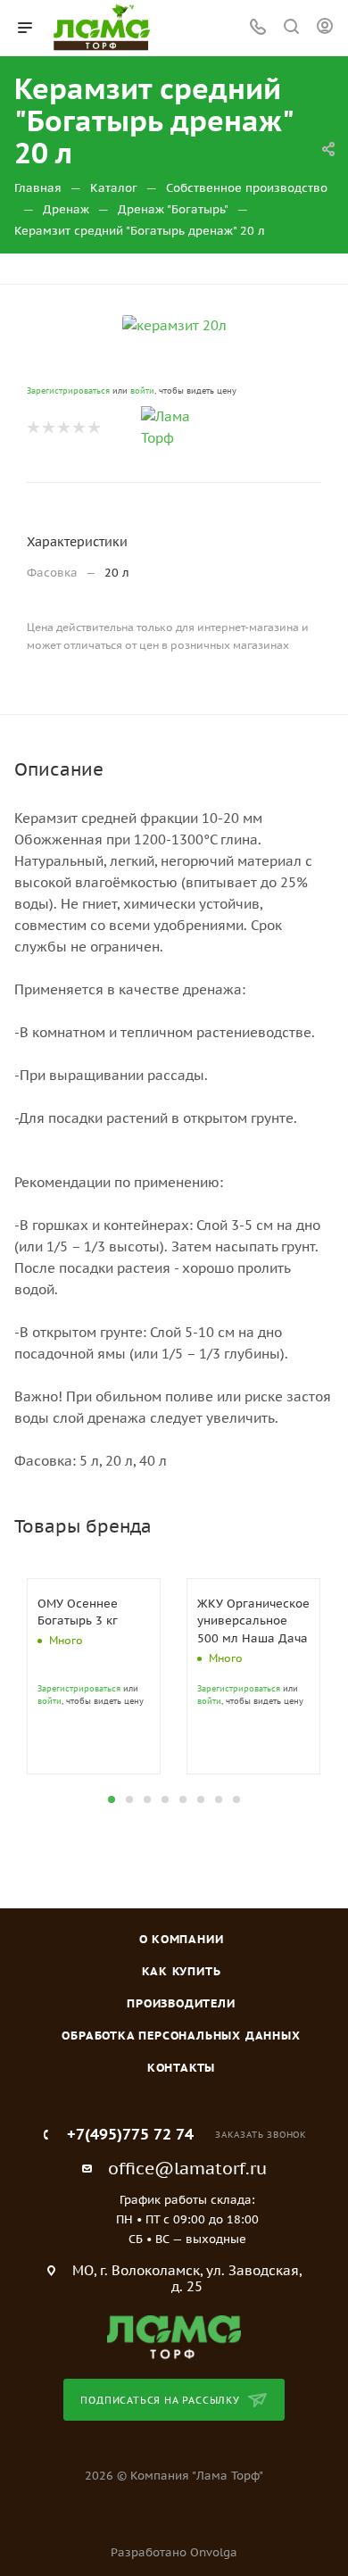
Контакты (181, 2068)
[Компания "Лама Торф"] (174, 2336)
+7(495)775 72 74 (130, 2135)
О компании (182, 1939)
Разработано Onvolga (174, 2552)
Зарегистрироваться (68, 391)
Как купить (182, 1971)
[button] (112, 1799)
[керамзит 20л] (174, 324)
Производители (181, 2003)
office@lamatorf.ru (187, 2168)
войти (142, 391)
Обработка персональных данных (181, 2036)
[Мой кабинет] (325, 28)
